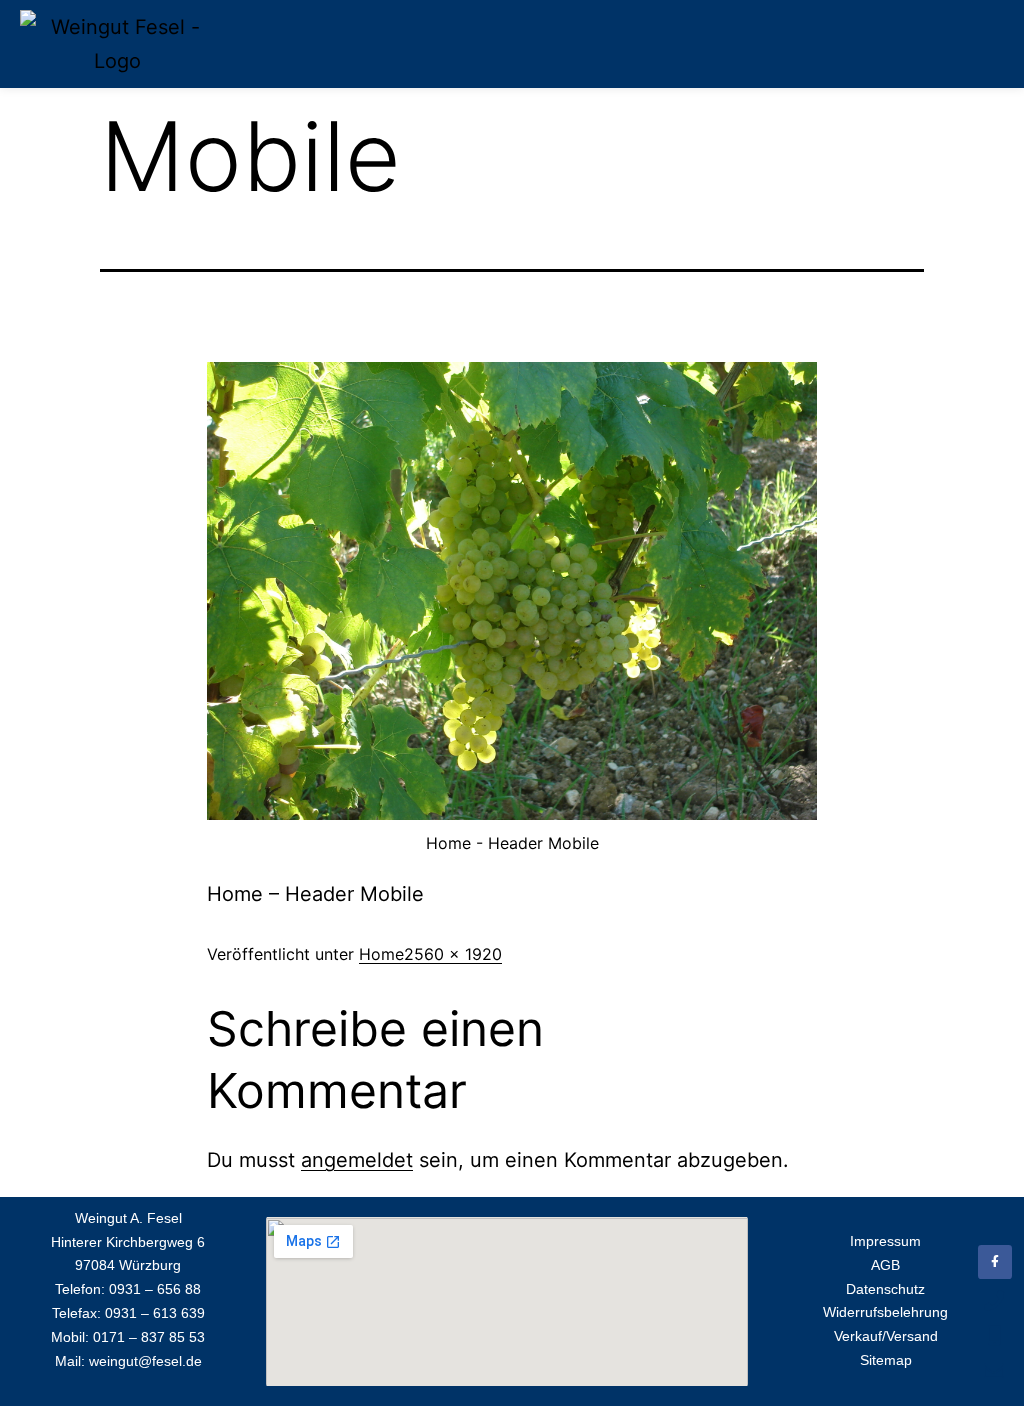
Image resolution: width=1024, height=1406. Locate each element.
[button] (990, 44)
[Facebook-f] (995, 1262)
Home (381, 954)
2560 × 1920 (453, 954)
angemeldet (357, 1160)
